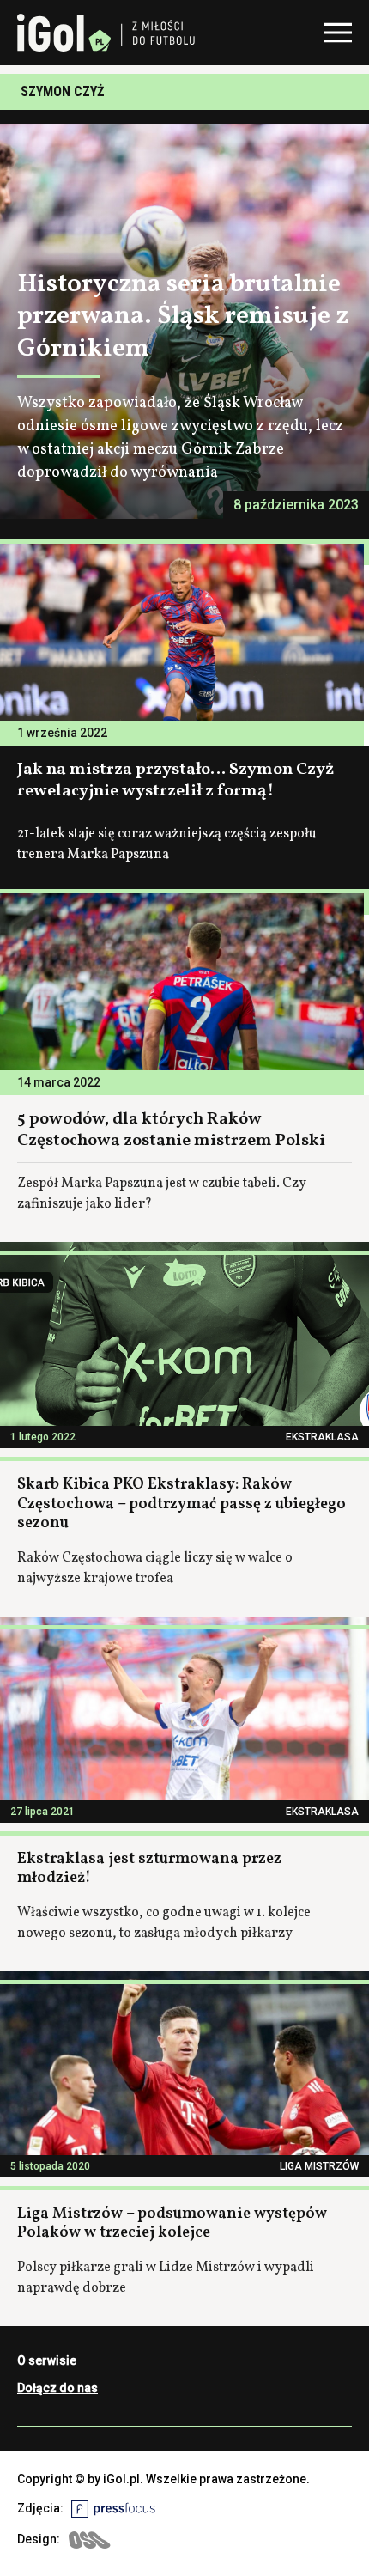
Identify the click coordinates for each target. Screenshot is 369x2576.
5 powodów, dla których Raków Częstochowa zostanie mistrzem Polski (171, 1130)
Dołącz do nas (57, 2388)
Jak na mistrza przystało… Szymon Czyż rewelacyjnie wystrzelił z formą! (175, 780)
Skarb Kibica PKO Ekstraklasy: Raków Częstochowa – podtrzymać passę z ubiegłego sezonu (181, 1504)
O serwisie (47, 2360)
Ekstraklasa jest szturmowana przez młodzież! (149, 1869)
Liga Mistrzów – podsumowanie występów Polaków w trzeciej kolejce (172, 2224)
